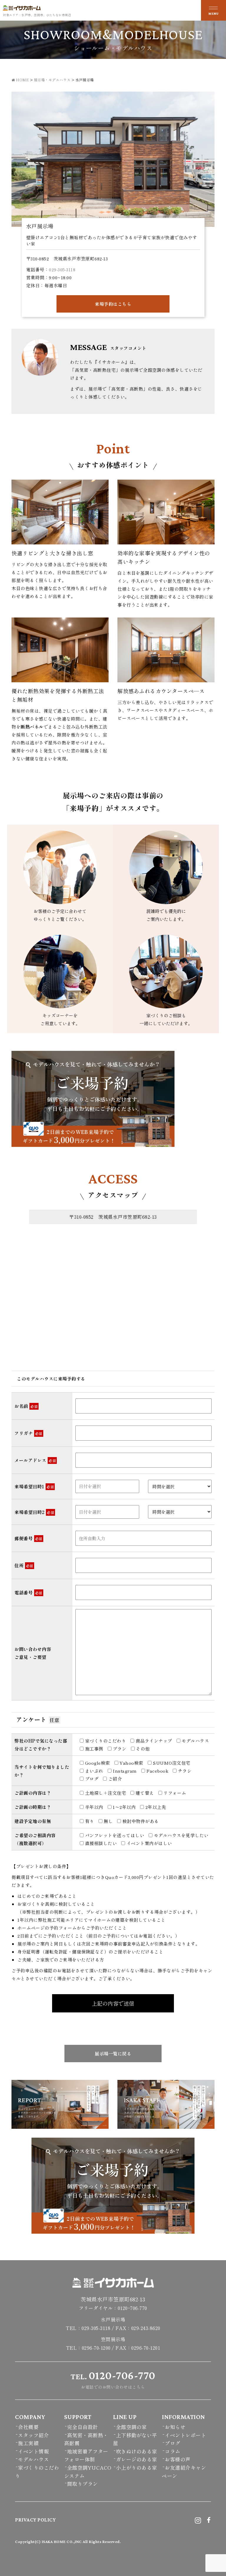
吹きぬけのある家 (137, 2451)
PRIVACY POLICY (35, 2520)
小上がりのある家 (137, 2467)
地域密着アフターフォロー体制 (86, 2455)
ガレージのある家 (137, 2459)
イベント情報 (33, 2451)
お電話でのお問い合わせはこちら (113, 2380)
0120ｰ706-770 (132, 2308)
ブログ (173, 2443)
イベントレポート (185, 2435)
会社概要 (28, 2427)
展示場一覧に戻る (113, 2054)
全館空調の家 (131, 2427)
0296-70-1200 (96, 2348)
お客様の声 (178, 2459)
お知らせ (175, 2427)
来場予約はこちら (113, 304)
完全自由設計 (83, 2427)
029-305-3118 (62, 269)
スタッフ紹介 (33, 2435)
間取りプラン (83, 2484)
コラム (173, 2451)
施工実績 (28, 2443)
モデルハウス (33, 2459)
